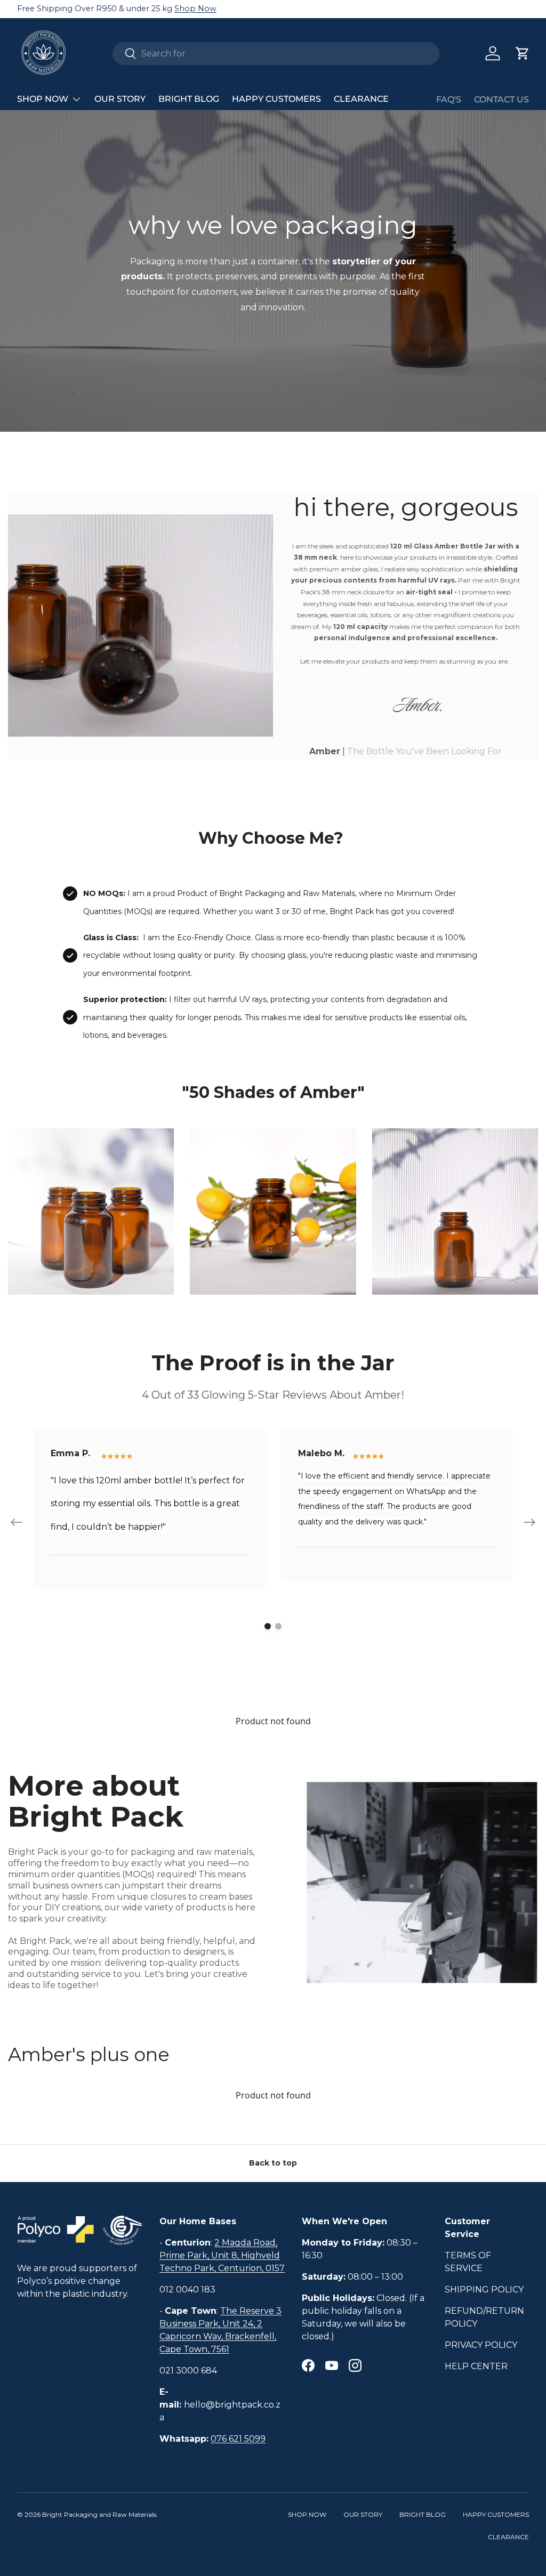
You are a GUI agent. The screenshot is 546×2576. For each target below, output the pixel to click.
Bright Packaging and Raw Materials (99, 2514)
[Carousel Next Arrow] (529, 1522)
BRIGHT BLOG (189, 99)
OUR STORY (120, 99)
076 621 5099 (238, 2439)
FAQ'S (449, 99)
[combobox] (276, 54)
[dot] (268, 1626)
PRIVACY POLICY (481, 2345)
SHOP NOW (307, 2514)
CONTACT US (501, 99)
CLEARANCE (361, 99)
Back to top (273, 2163)
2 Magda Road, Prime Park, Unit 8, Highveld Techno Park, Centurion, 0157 (222, 2255)
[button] (523, 53)
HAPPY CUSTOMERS (276, 99)
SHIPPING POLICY (484, 2290)
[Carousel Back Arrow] (17, 1522)
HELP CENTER (476, 2366)
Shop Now (195, 9)
